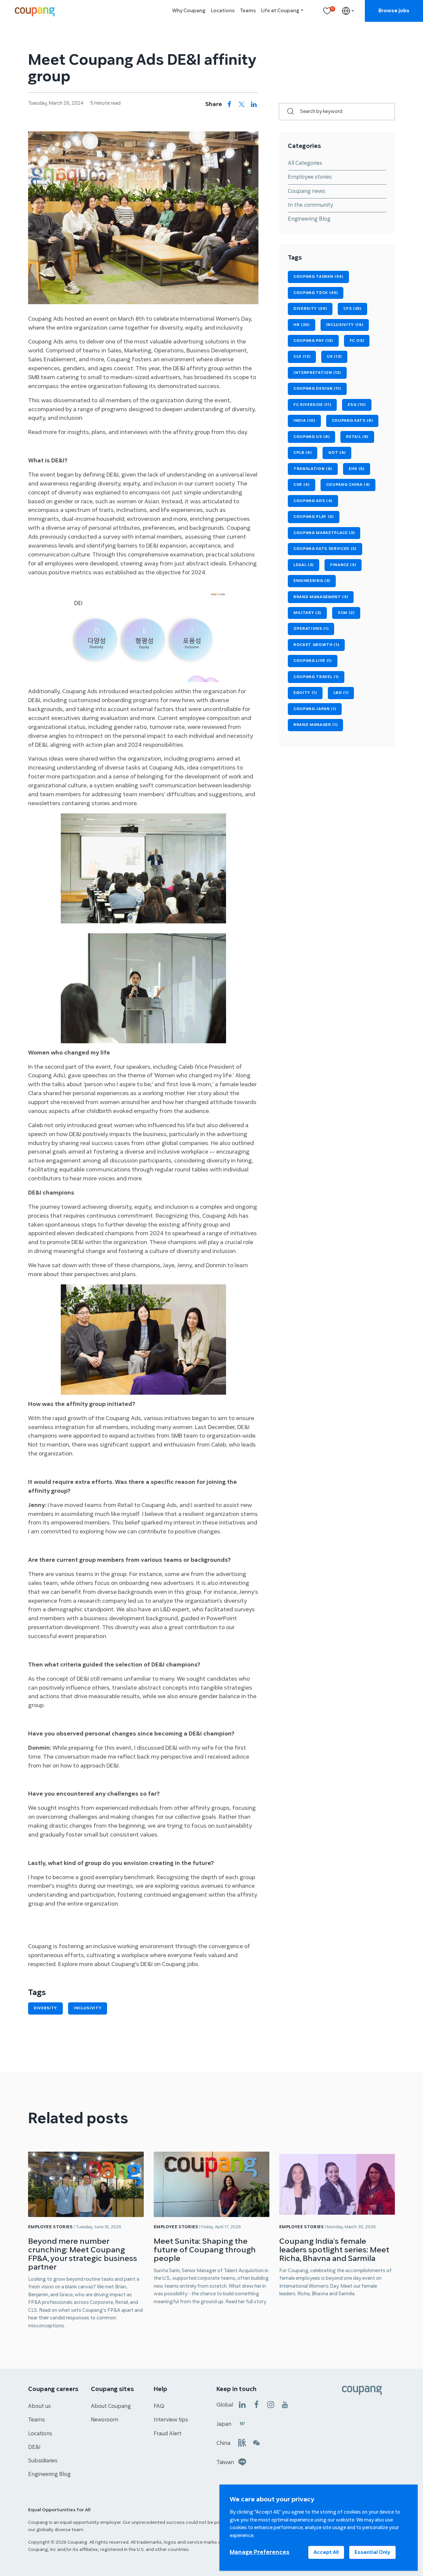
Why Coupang (189, 11)
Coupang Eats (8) (352, 421)
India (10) (304, 421)
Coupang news (307, 191)
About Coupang (111, 2406)
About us (39, 2406)
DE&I (34, 2447)
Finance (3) (343, 565)
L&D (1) (341, 693)
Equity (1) (305, 693)
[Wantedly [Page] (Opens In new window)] (242, 2423)
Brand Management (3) (321, 597)
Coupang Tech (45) (316, 293)
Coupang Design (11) (317, 389)
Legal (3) (304, 565)
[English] (348, 11)
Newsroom (105, 2420)
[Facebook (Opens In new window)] (256, 2404)
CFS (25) (352, 309)
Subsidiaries (43, 2461)
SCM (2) (346, 613)
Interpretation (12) (317, 373)
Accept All (326, 2552)
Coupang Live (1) (313, 661)
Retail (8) (357, 437)
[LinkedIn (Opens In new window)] (242, 2404)
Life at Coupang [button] (280, 11)
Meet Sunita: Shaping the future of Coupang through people (205, 2250)
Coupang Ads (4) (313, 501)
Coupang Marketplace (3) (324, 533)
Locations (223, 11)
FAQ (159, 2406)
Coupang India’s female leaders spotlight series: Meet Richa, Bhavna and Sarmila (334, 2250)
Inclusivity (88, 2008)
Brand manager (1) (315, 725)
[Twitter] (242, 105)
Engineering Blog (309, 219)
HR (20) (302, 325)
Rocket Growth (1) (316, 645)
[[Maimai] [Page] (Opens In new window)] (242, 2442)
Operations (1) (311, 629)
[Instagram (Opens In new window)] (271, 2404)
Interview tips (171, 2420)
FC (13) (357, 341)
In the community (310, 205)
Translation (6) (313, 469)
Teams (248, 11)
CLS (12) (302, 357)
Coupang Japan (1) (315, 709)
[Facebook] (229, 105)
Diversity (45, 2008)
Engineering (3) (312, 581)
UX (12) (334, 357)
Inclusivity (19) (345, 325)
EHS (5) (357, 469)
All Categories (305, 163)
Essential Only (372, 2552)
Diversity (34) (310, 309)
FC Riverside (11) (312, 405)
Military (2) (307, 613)
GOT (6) (337, 453)
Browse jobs (394, 11)
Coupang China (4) (348, 485)
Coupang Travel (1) (316, 677)
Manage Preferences (260, 2552)
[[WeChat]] (256, 2442)
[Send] (287, 112)
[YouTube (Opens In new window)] (285, 2404)
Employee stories (310, 177)
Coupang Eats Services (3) (325, 549)
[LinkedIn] (254, 105)
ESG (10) (357, 405)
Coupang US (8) (311, 437)
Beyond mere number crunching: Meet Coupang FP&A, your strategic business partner (83, 2254)
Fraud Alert (168, 2434)
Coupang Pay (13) (313, 341)
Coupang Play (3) (314, 517)
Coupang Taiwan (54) (318, 277)
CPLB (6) (303, 453)
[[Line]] (242, 2462)
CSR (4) (302, 485)
